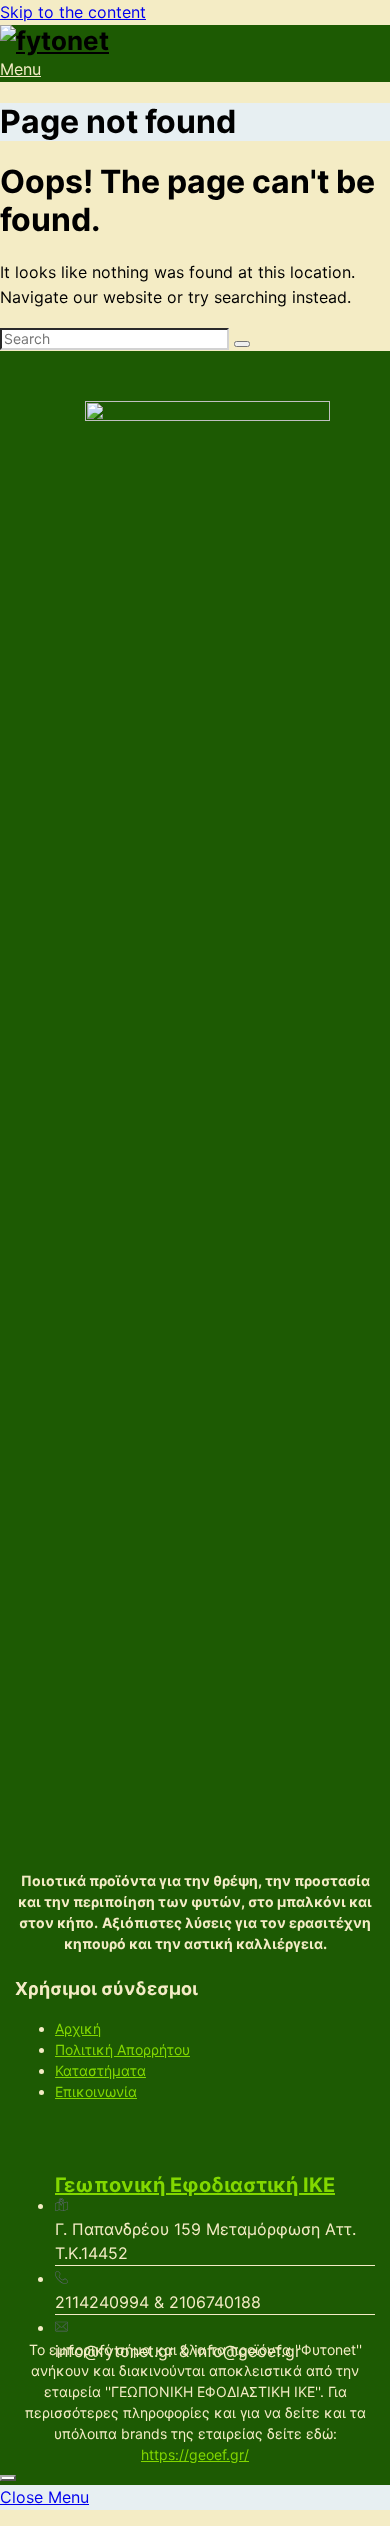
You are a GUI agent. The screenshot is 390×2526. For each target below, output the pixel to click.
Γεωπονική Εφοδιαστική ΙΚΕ (195, 2185)
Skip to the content (73, 12)
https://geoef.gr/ (195, 2454)
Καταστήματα (100, 2070)
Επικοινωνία (96, 2091)
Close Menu (44, 2497)
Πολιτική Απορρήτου (122, 2049)
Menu (20, 69)
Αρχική (78, 2028)
